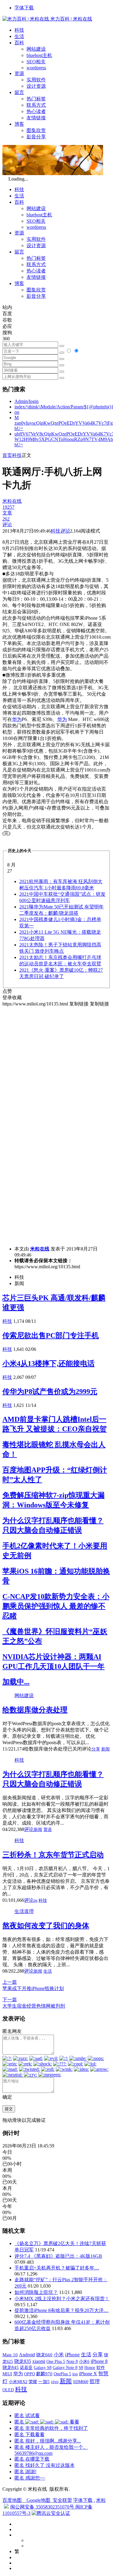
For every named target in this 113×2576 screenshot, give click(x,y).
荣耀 (33, 2382)
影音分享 (36, 137)
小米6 (84, 2361)
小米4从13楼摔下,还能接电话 (49, 1363)
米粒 (101, 2500)
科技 (19, 30)
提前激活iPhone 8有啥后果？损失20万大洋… (61, 2310)
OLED (8, 2390)
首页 (7, 455)
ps (36, 1900)
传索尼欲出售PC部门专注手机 (51, 1335)
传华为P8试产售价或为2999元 (50, 1392)
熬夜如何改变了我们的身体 (46, 1926)
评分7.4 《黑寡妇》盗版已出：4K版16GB (58, 2256)
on (17, 412)
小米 (59, 2355)
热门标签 (36, 99)
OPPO (30, 2374)
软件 (101, 2367)
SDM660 (81, 2382)
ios (75, 2374)
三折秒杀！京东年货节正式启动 (53, 1855)
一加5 (44, 2382)
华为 (17, 719)
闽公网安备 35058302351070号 (43, 2507)
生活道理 (24, 1911)
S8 (81, 2367)
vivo (55, 2382)
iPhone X (88, 2374)
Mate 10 (10, 2355)
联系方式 (36, 105)
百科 (19, 43)
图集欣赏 (36, 130)
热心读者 (36, 111)
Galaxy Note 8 (65, 2367)
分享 (96, 1749)
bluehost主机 (39, 55)
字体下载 (24, 8)
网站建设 (36, 49)
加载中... (16, 1682)
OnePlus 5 (62, 2374)
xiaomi (39, 2361)
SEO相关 (36, 62)
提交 (9, 2109)
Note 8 (72, 2362)
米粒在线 (40, 1249)
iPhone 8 (99, 2361)
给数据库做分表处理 (35, 1710)
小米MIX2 (18, 2382)
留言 (19, 92)
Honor (90, 2368)
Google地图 (38, 2500)
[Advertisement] (56, 1064)
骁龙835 (23, 2361)
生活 (19, 36)
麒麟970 (44, 2374)
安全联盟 (62, 2500)
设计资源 (36, 86)
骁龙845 (11, 2367)
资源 (19, 73)
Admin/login (27, 401)
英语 (48, 1830)
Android (27, 2355)
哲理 (95, 2381)
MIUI (7, 2374)
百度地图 (12, 2500)
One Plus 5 (56, 2361)
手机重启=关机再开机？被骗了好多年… (57, 2268)
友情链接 (36, 118)
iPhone (72, 2355)
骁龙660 (44, 2355)
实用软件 (36, 80)
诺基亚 (26, 2367)
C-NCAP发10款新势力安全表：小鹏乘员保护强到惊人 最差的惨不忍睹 (56, 1606)
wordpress (36, 68)
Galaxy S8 (43, 2367)
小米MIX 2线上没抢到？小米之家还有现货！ (62, 2299)
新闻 (105, 1749)
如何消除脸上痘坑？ (36, 2292)
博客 (19, 124)
